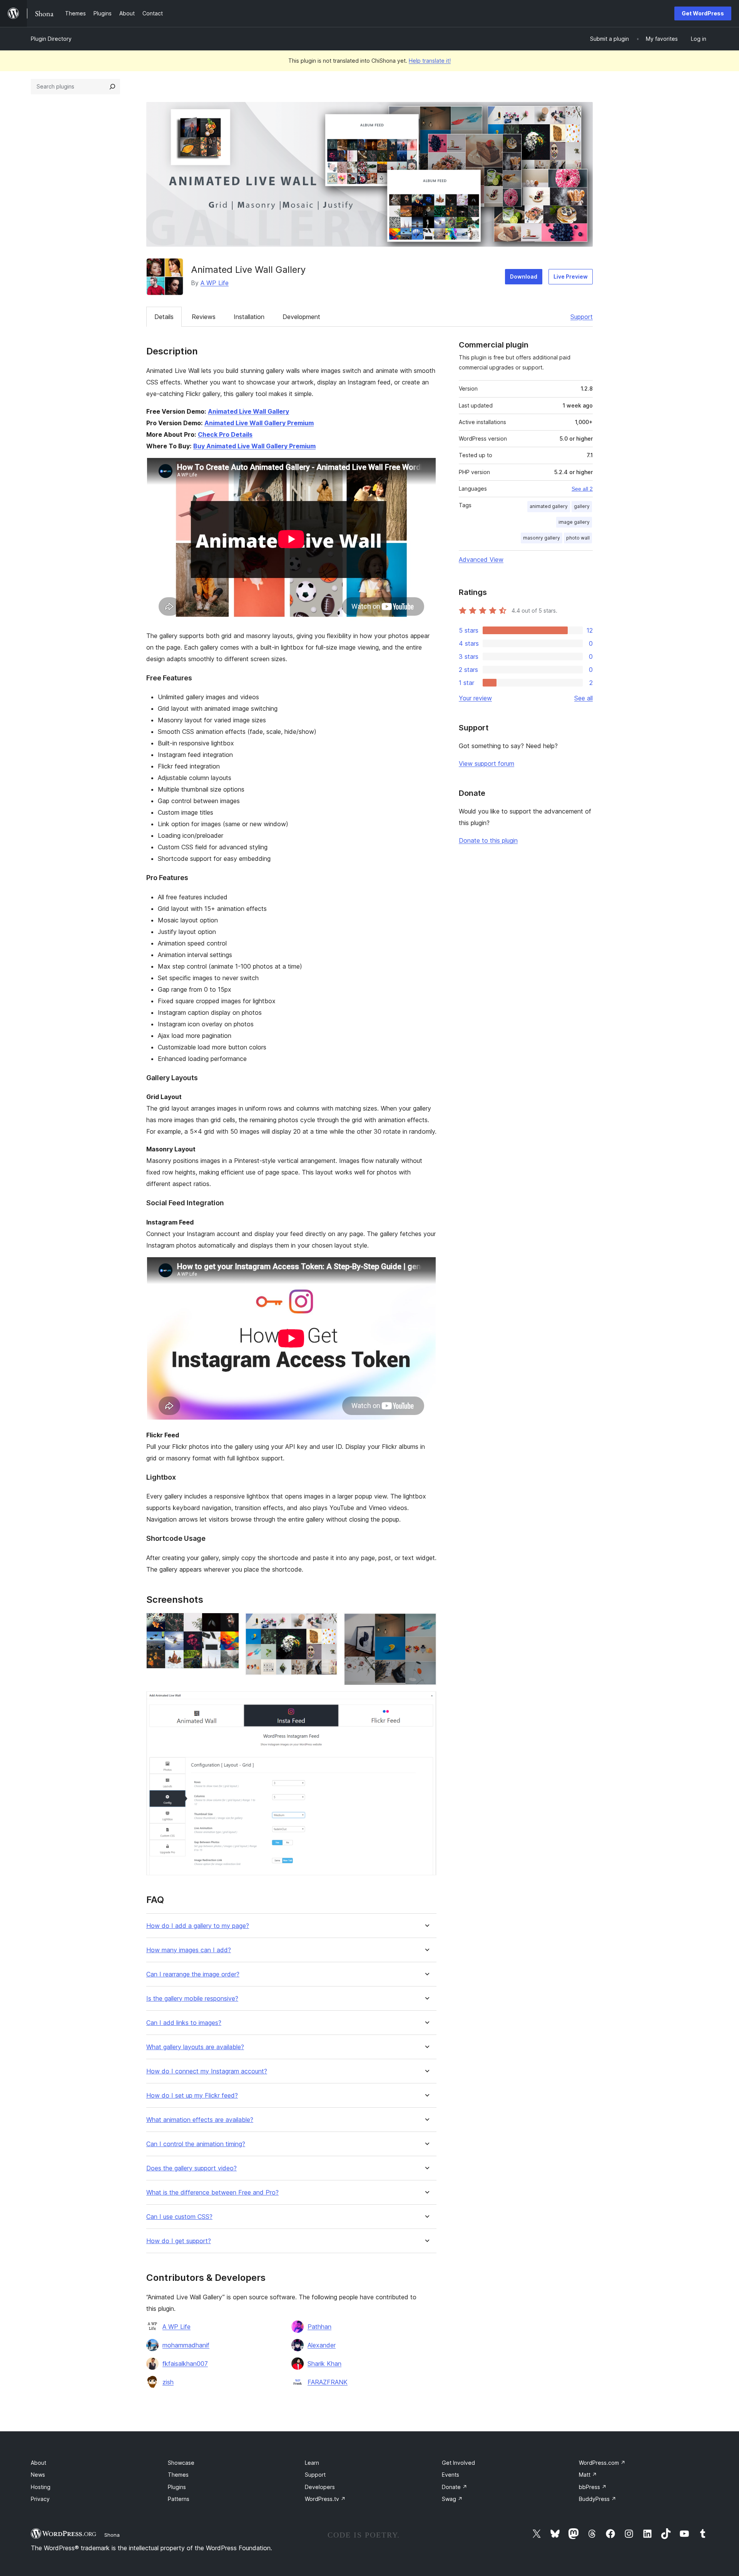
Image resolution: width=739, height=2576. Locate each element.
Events (451, 2475)
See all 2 (582, 489)
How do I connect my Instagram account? (207, 2071)
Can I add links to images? (184, 2023)
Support (582, 317)
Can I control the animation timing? (196, 2144)
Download (524, 276)
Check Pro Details (225, 434)
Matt (588, 2475)
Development (301, 317)
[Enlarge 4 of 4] (426, 1702)
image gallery (574, 522)
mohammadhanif (186, 2345)
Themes (178, 2475)
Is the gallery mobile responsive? (192, 1999)
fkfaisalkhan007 (185, 2364)
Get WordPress (703, 13)
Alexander (322, 2345)
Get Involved (458, 2463)
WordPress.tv (325, 2499)
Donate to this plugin (488, 840)
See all (584, 698)
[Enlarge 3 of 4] (426, 1623)
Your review (475, 698)
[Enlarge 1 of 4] (229, 1623)
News (38, 2475)
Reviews (204, 317)
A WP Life (215, 283)
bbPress (593, 2487)
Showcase (181, 2463)
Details (164, 317)
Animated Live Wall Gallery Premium (259, 423)
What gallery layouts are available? (195, 2047)
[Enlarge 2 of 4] (327, 1623)
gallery (582, 506)
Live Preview (571, 276)
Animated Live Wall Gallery (248, 411)
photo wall (578, 538)
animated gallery (549, 506)
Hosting (41, 2487)
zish (168, 2382)
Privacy (40, 2499)
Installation (249, 317)
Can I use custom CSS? (179, 2217)
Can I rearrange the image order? (193, 1974)
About (38, 2463)
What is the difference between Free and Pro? (212, 2193)
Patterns (179, 2499)
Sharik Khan (324, 2364)
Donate (455, 2487)
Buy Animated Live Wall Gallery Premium (254, 446)
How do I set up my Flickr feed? (192, 2096)
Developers (320, 2487)
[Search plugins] (112, 87)
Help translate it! (430, 61)
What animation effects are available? (200, 2120)
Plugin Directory (51, 39)
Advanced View (481, 560)
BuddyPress (598, 2499)
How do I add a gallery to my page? (198, 1926)
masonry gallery (542, 538)
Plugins (177, 2487)
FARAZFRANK (328, 2382)
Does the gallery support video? (191, 2168)
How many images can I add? (189, 1950)
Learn (312, 2463)
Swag (452, 2499)
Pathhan (319, 2327)
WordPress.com (602, 2463)
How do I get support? (179, 2241)
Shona (112, 2535)
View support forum (487, 763)
